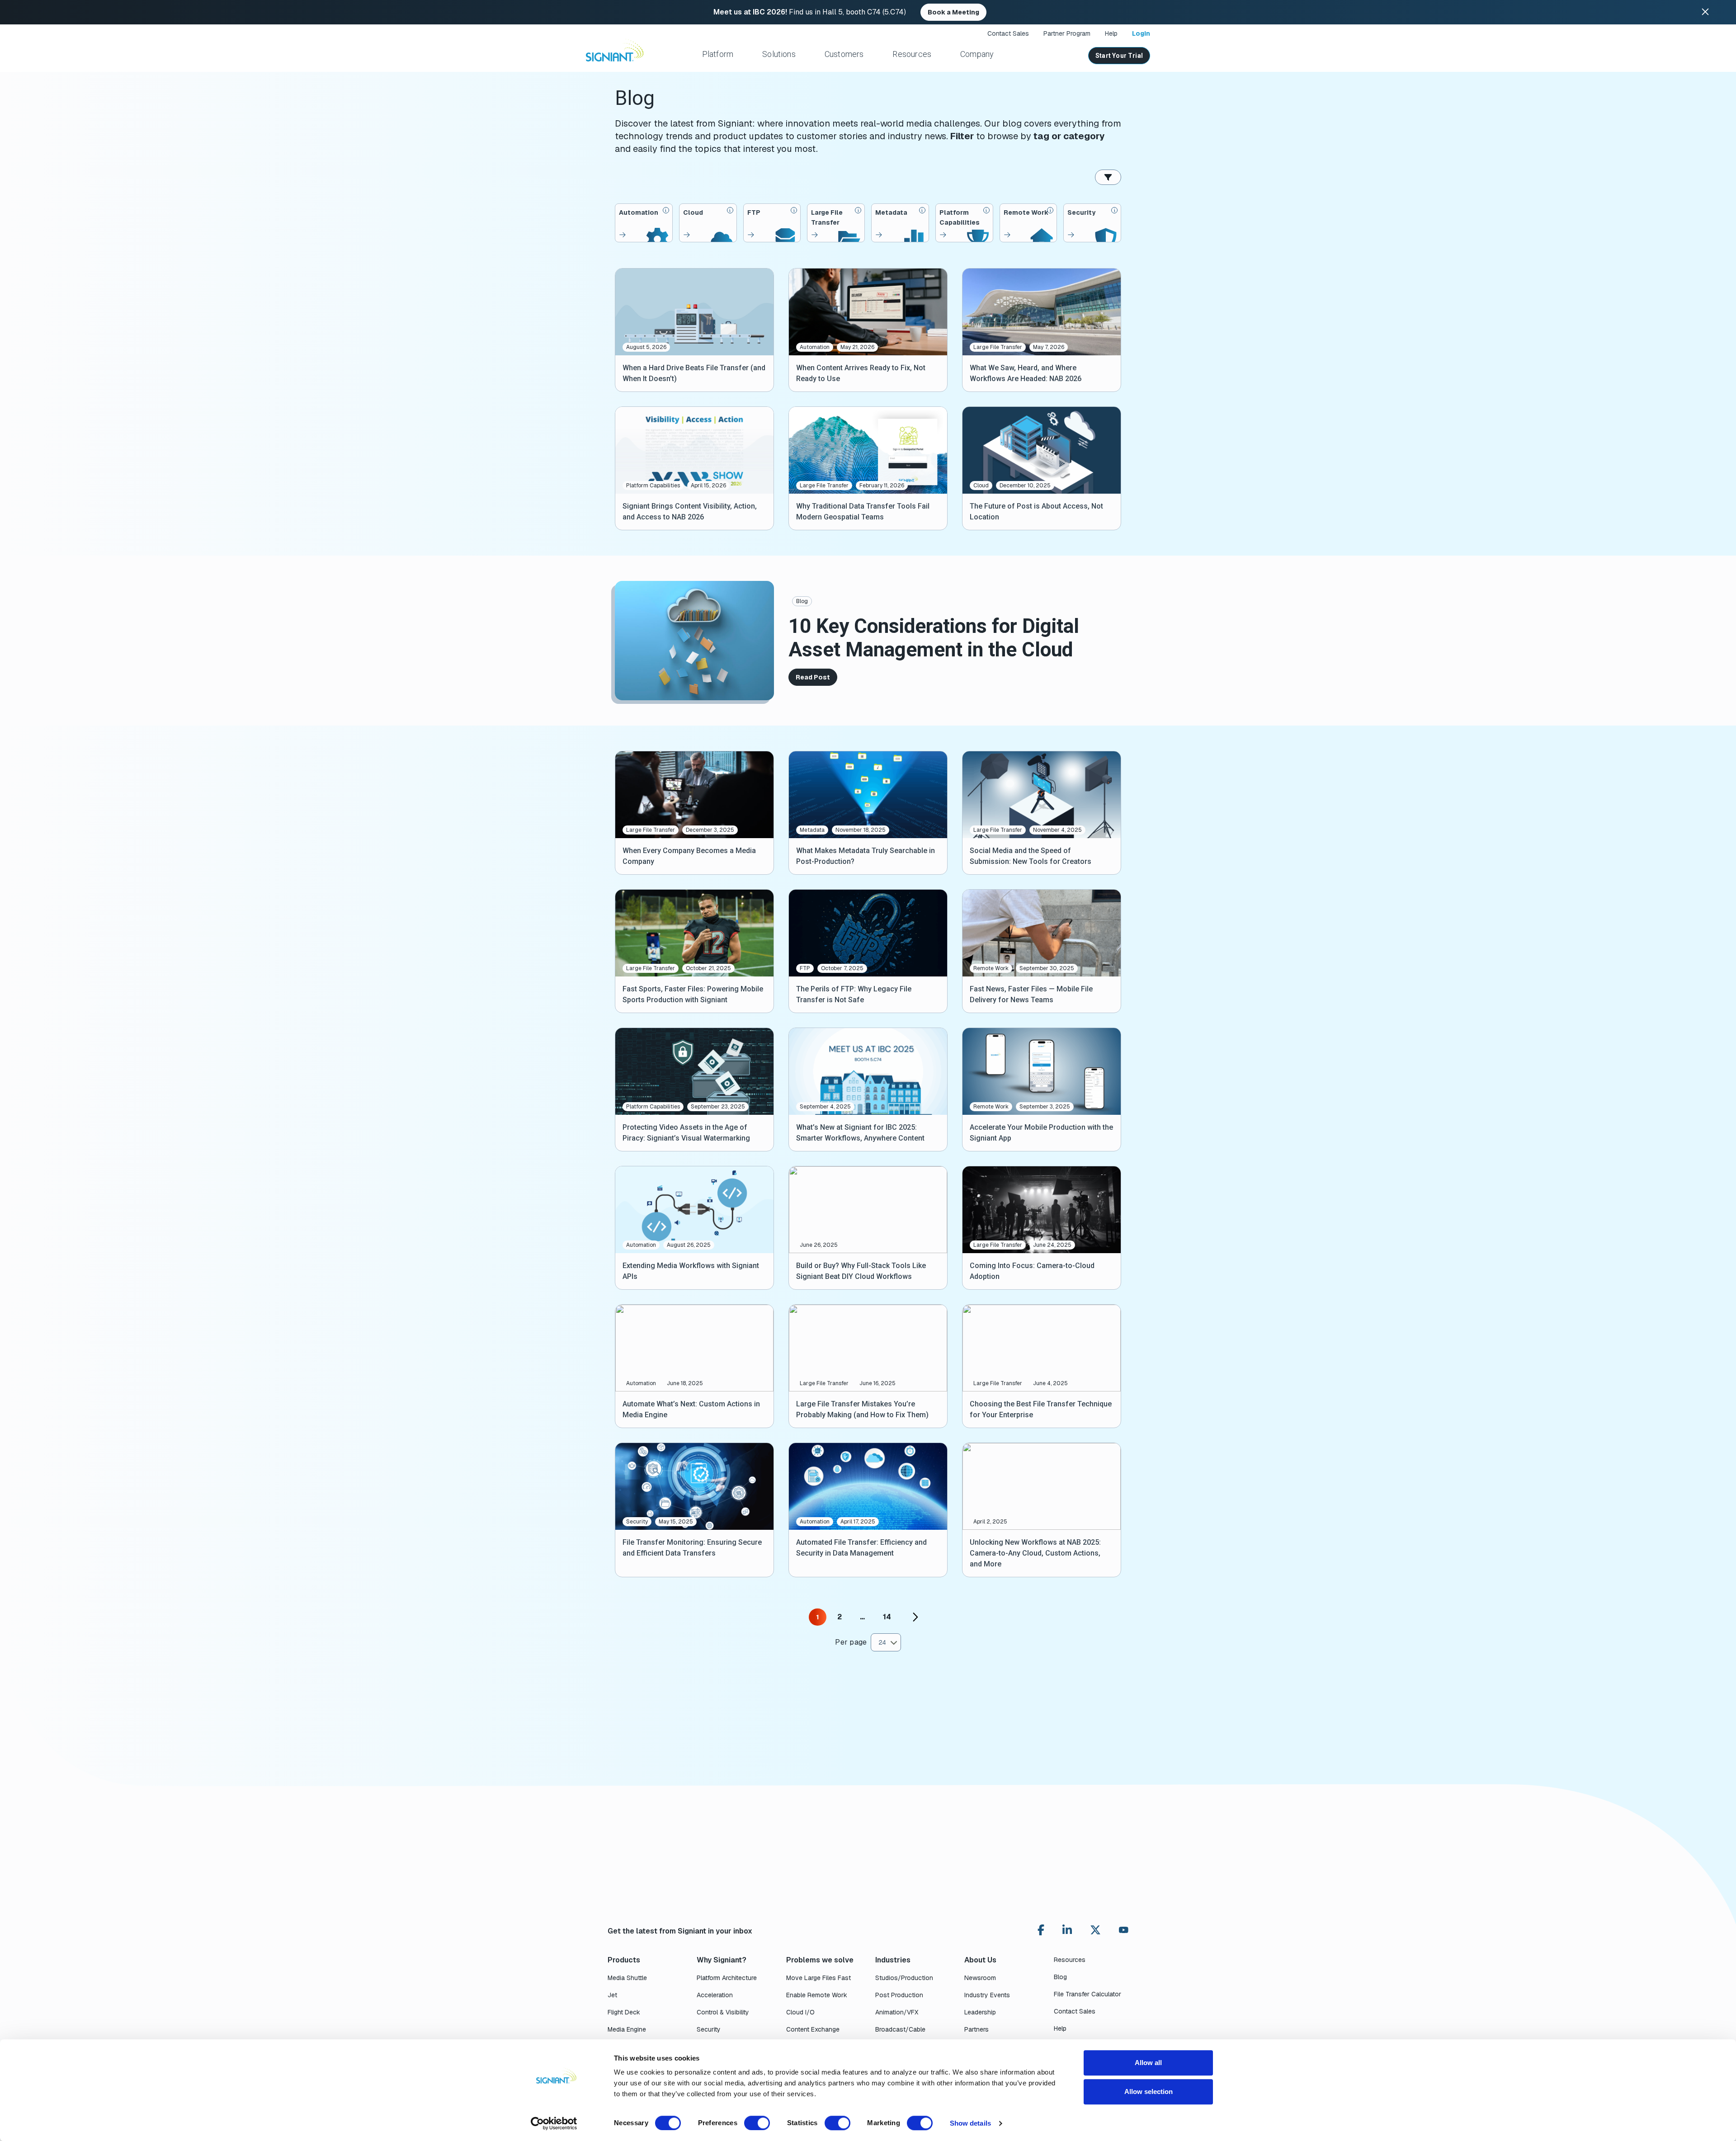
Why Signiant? (722, 1960)
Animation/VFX (897, 2012)
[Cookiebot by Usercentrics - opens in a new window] (554, 2123)
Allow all (1148, 2063)
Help (1111, 33)
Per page (851, 1642)
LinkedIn (1067, 1930)
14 (887, 1617)
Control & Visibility (723, 2012)
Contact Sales (1008, 33)
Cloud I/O (800, 2012)
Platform (718, 54)
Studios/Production (904, 1978)
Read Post (813, 677)
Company (977, 54)
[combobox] (886, 1642)
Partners (976, 2029)
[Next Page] (915, 1617)
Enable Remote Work (817, 1995)
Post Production (899, 1995)
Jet (612, 1995)
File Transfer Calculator (1087, 1994)
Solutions (779, 54)
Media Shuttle (627, 1978)
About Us (980, 1960)
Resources (912, 54)
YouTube (1124, 1932)
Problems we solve (820, 1960)
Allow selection (1149, 2091)
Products (624, 1960)
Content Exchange (813, 2029)
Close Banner (1705, 12)
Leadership (980, 2012)
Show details (970, 2123)
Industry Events (987, 1995)
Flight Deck (624, 2012)
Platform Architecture (727, 1978)
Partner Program (1067, 33)
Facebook (1041, 1930)
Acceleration (715, 1995)
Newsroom (980, 1978)
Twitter (1095, 1930)
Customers (844, 54)
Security (709, 2029)
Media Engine (627, 2029)
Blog (802, 601)
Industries (893, 1960)
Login (1141, 33)
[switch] (757, 2123)
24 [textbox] (882, 1642)
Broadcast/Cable (900, 2029)
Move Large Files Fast (818, 1978)
